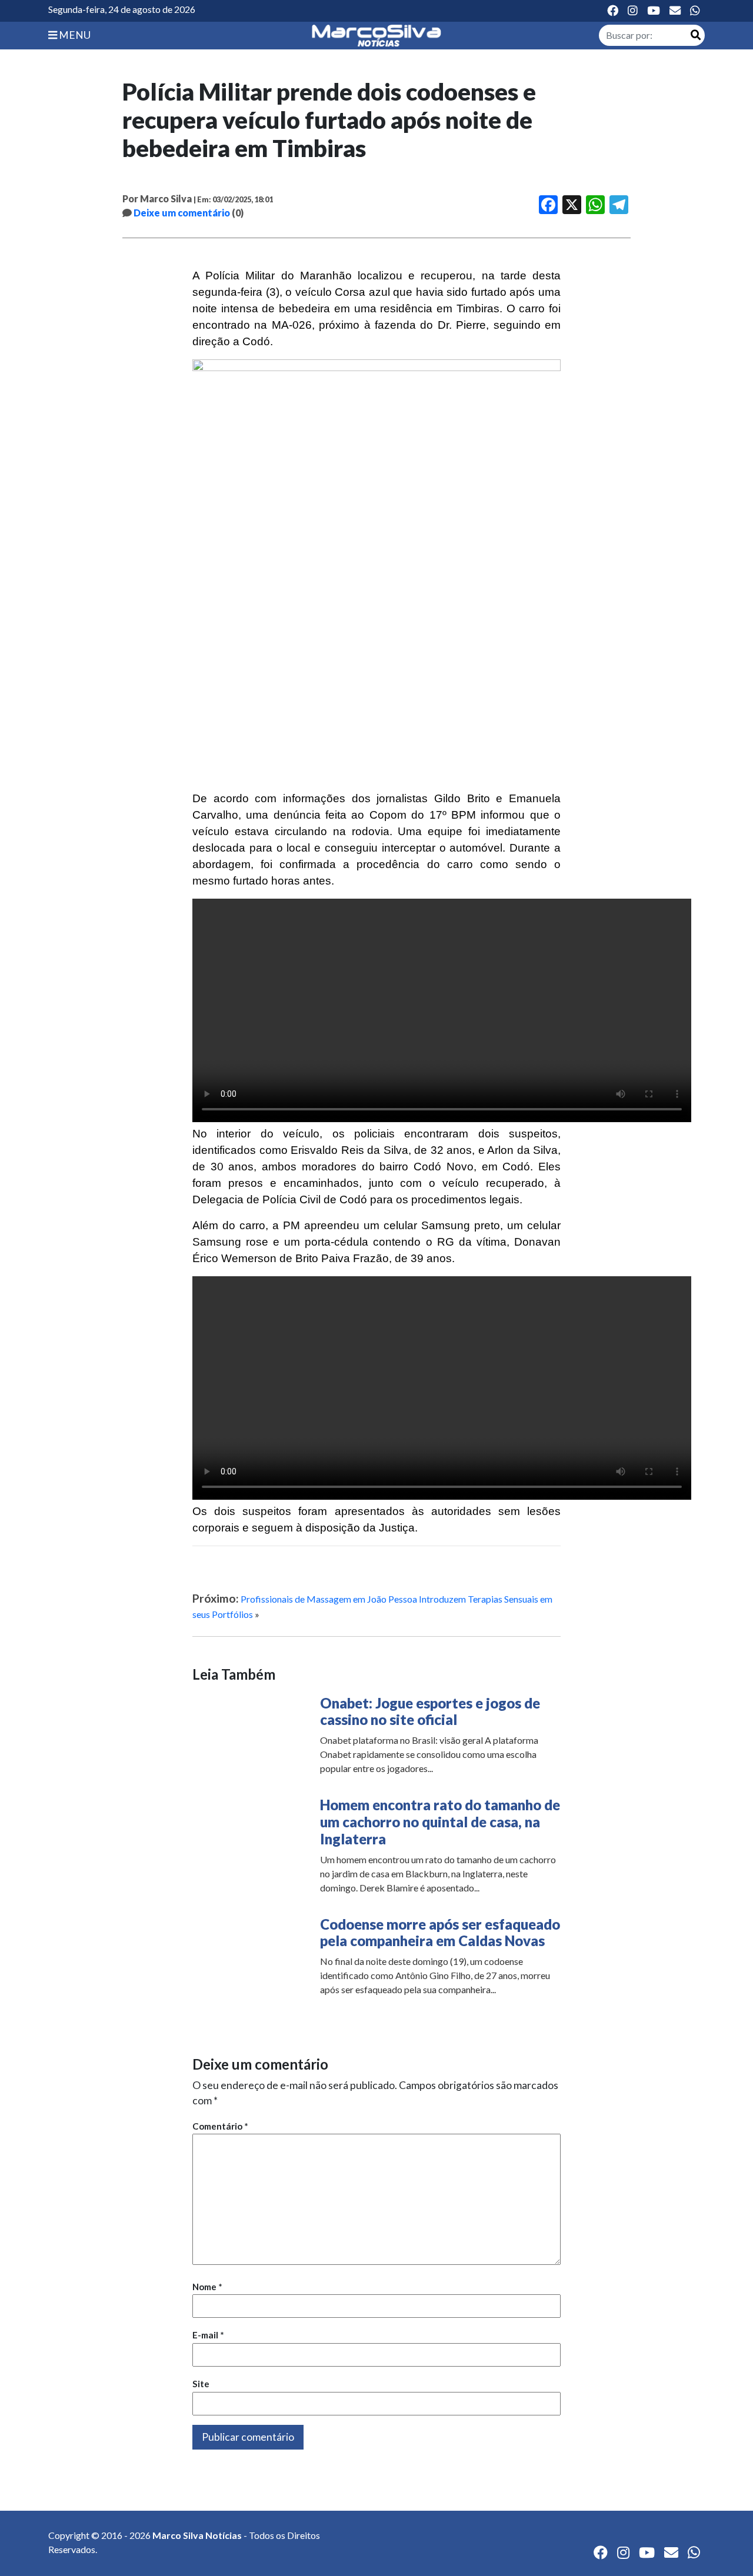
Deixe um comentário (182, 213)
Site (201, 2384)
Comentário (220, 2126)
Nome (207, 2287)
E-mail (208, 2335)
